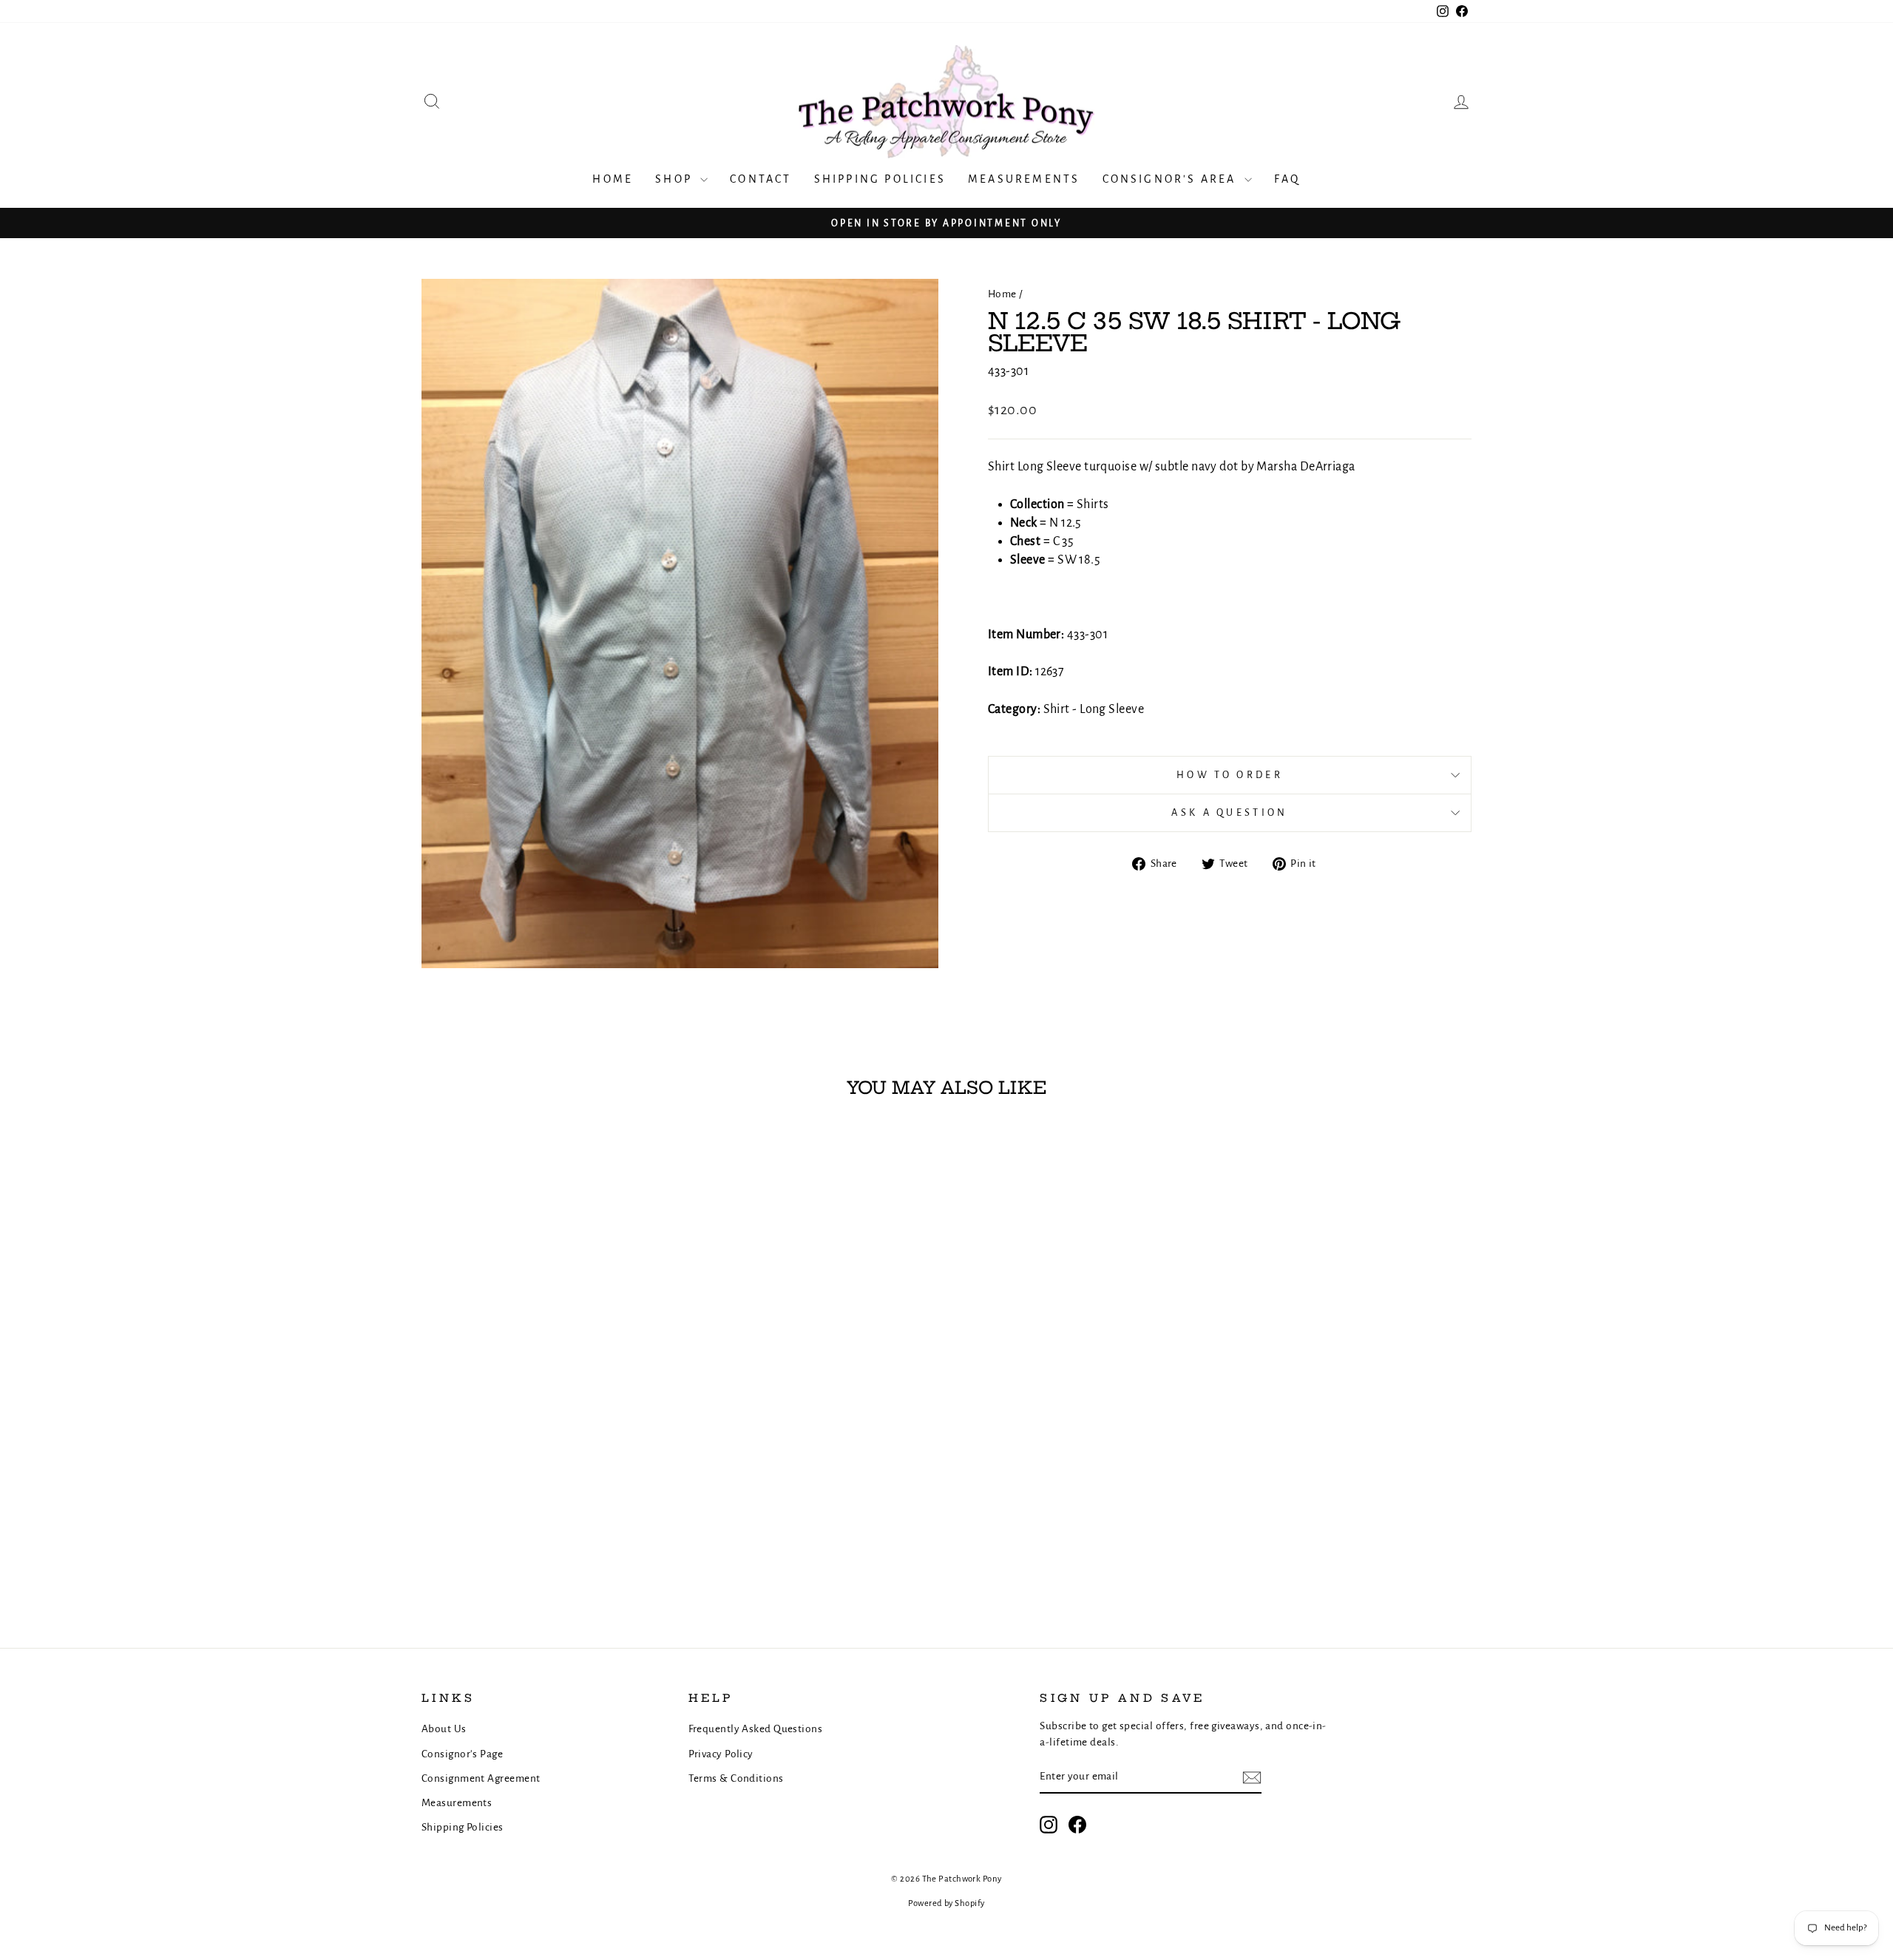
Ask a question (1229, 812)
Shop (676, 179)
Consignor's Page (462, 1754)
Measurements (1024, 179)
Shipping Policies (880, 179)
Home (613, 179)
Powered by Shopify (946, 1903)
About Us (444, 1729)
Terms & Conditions (736, 1778)
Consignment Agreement (481, 1778)
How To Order (1230, 775)
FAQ (1287, 179)
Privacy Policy (721, 1754)
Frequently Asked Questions (756, 1729)
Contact (761, 179)
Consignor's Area (1172, 179)
